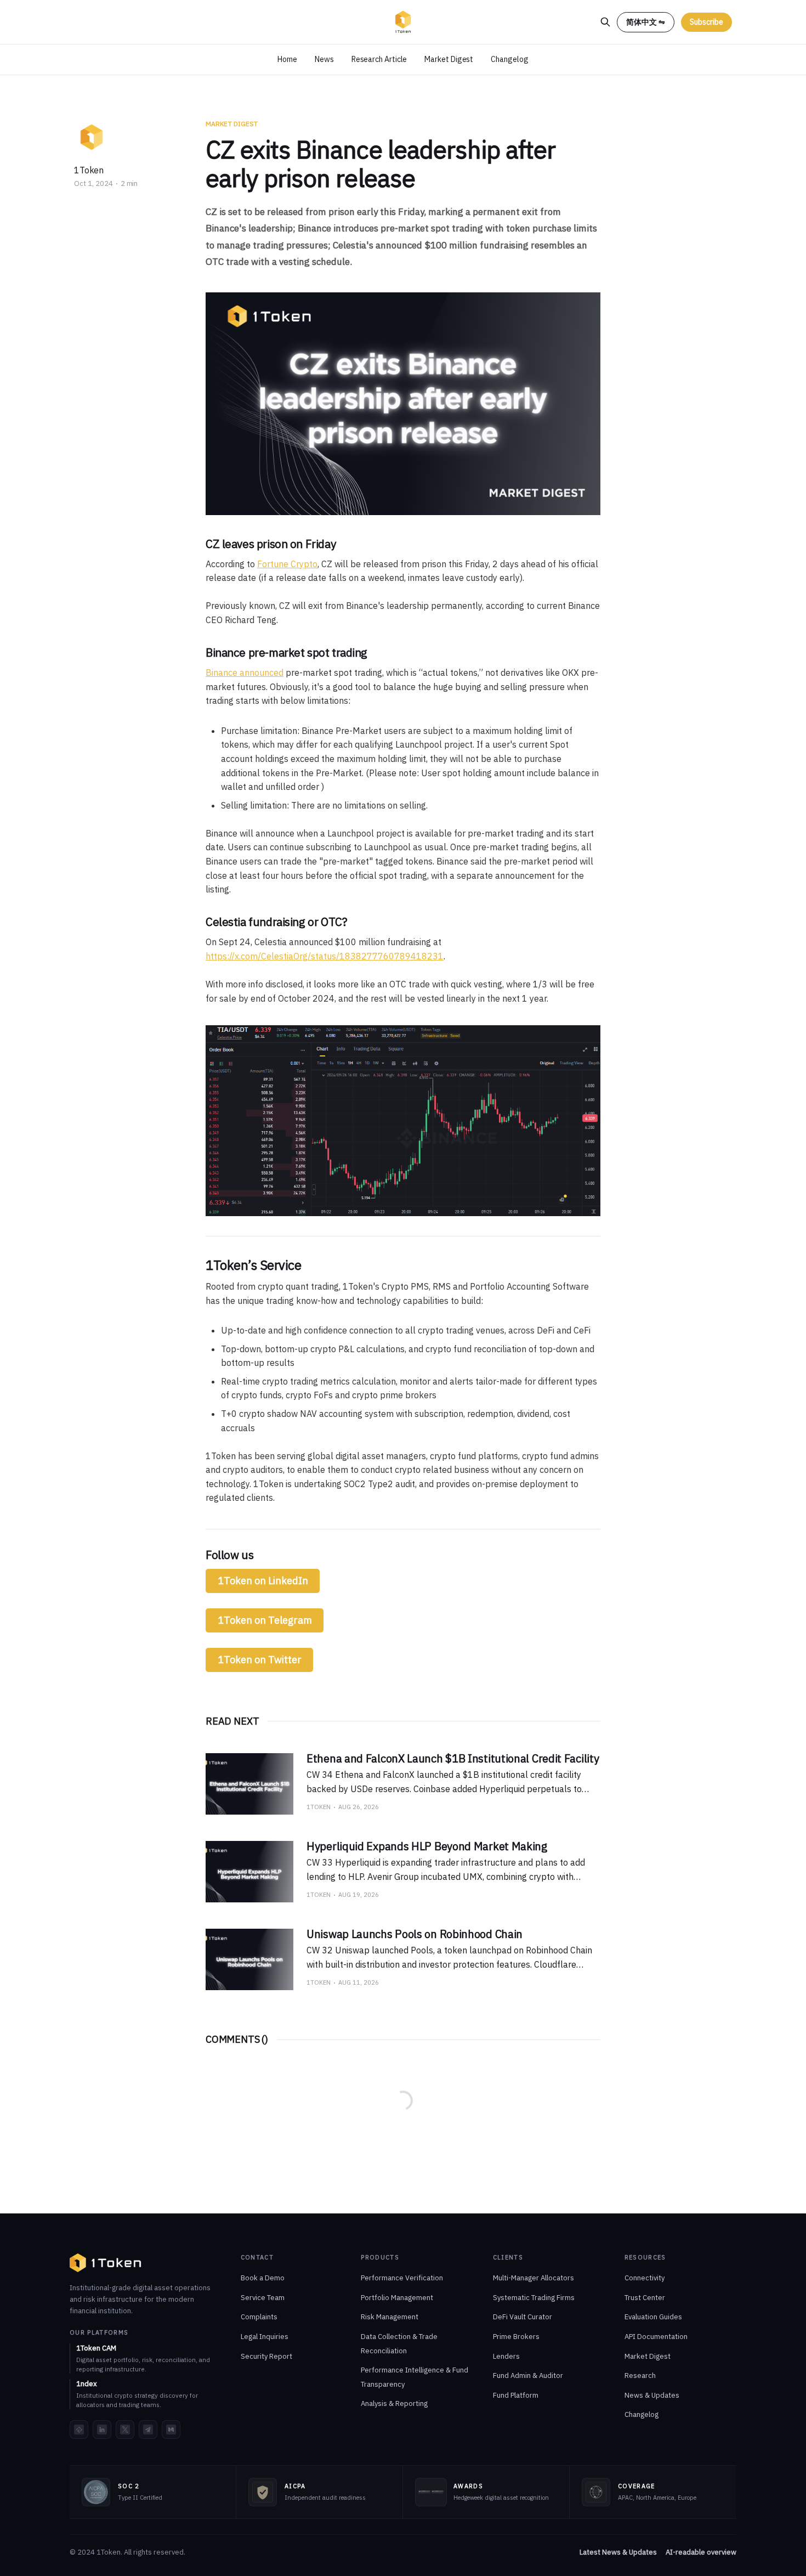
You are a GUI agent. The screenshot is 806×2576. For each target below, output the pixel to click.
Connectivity (645, 2278)
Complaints (259, 2317)
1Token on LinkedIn (263, 1581)
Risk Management (390, 2317)
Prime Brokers (516, 2337)
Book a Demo (263, 2278)
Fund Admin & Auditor (528, 2376)
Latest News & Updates (618, 2552)
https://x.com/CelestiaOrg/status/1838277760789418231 (325, 956)
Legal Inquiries (265, 2337)
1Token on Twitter (260, 1660)
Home (287, 59)
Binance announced (245, 673)
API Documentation (656, 2337)
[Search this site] (605, 22)
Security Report (266, 2356)
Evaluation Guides (653, 2317)
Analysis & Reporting (394, 2403)
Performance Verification (402, 2278)
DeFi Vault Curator (523, 2317)
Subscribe (706, 22)
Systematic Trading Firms (534, 2298)
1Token (89, 170)
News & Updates (652, 2395)
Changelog (509, 59)
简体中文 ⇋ (646, 22)
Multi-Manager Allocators (533, 2278)
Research (640, 2376)
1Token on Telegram (265, 1620)
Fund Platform (516, 2395)
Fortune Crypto (287, 564)
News (324, 59)
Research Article (379, 59)
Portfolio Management (397, 2298)
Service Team (263, 2298)
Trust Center (645, 2298)
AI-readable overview (701, 2552)
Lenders (506, 2356)
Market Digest (449, 59)
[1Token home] (106, 2263)
